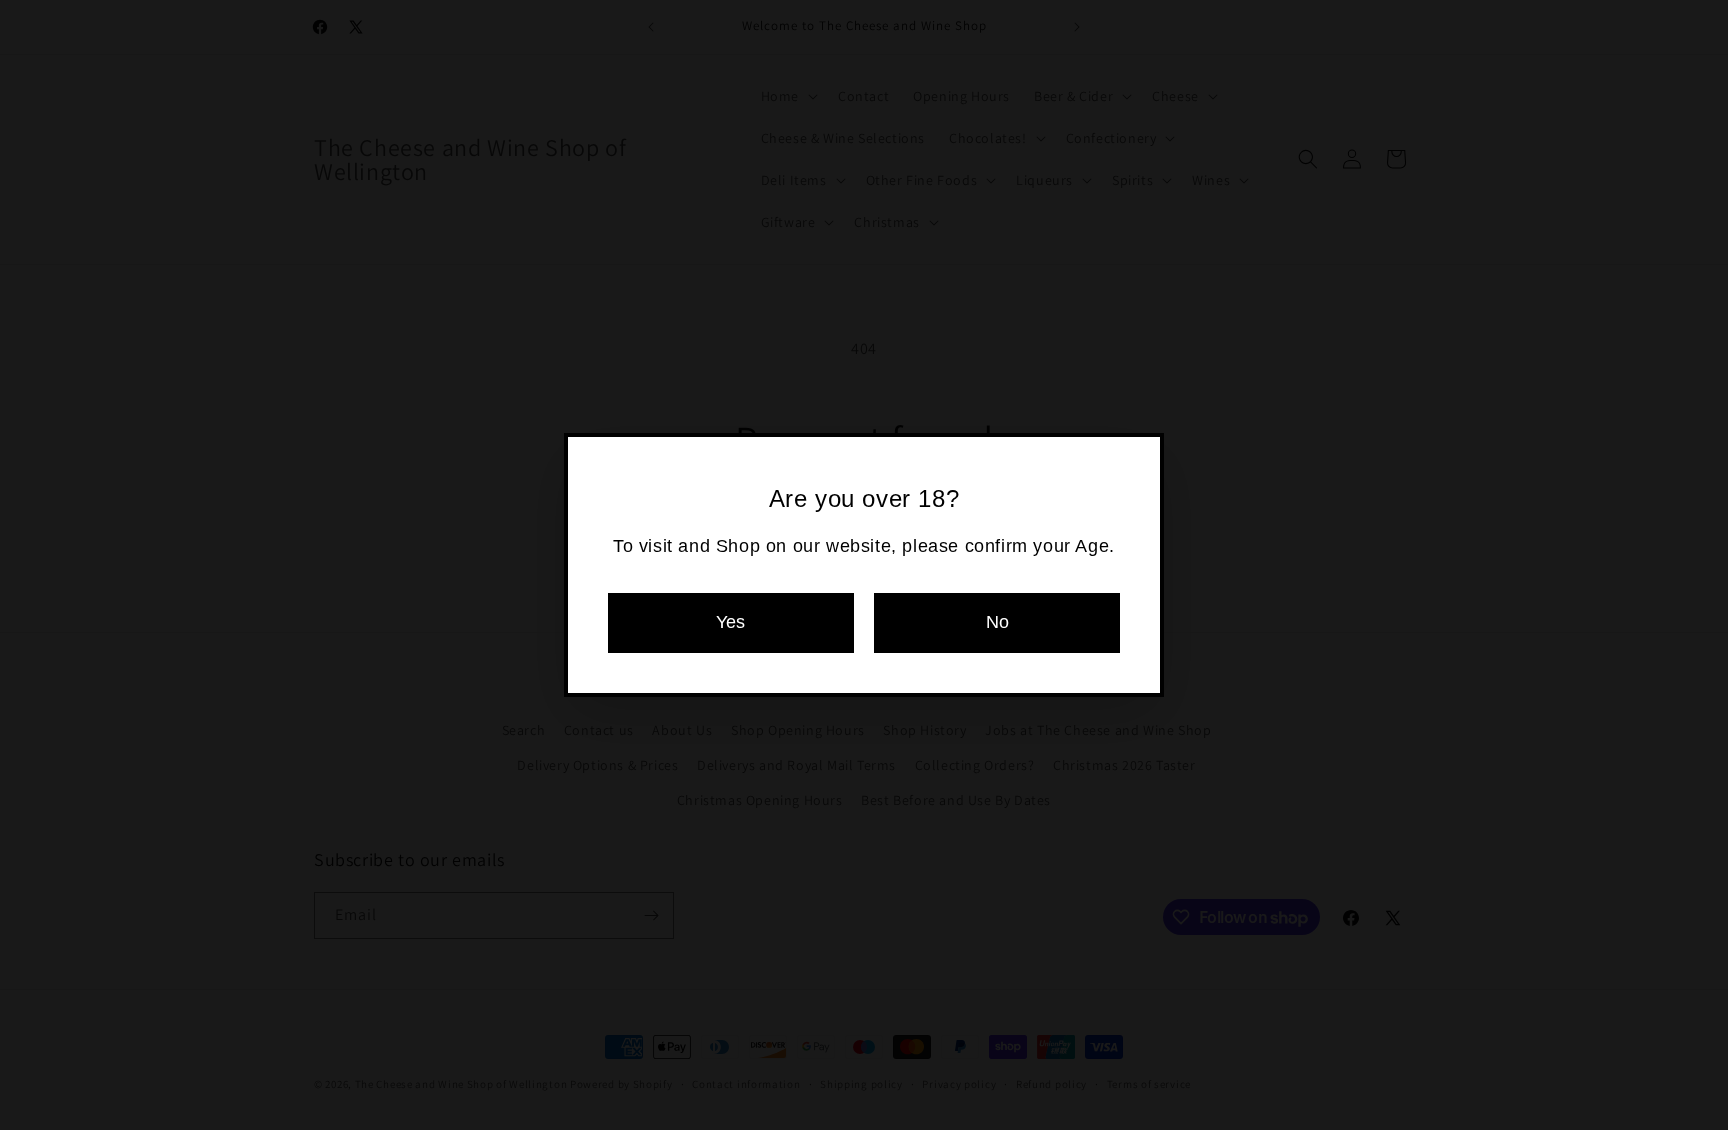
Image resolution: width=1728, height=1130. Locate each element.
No (997, 622)
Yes (730, 622)
